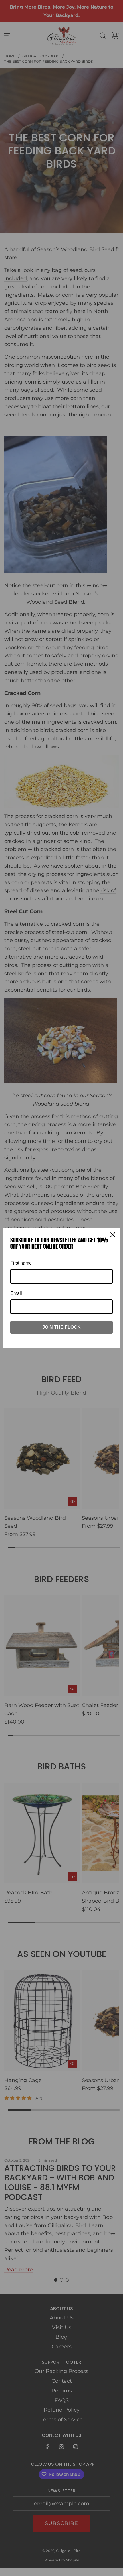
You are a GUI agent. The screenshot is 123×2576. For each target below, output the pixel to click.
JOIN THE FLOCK (61, 1327)
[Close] (113, 1235)
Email (16, 1293)
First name (21, 1263)
